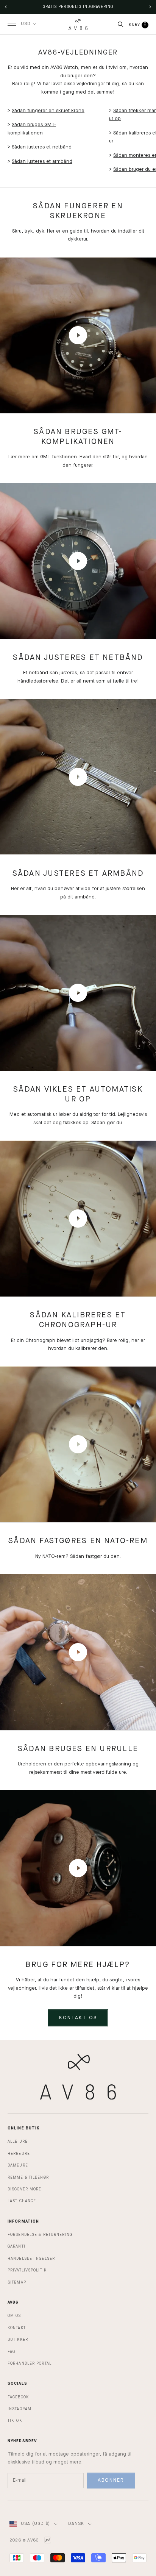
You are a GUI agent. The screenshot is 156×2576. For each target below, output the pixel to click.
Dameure (18, 2165)
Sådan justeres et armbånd (42, 162)
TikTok (15, 2421)
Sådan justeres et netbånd (42, 147)
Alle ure (18, 2142)
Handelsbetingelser (31, 2259)
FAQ (11, 2352)
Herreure (19, 2154)
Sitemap (17, 2282)
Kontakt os (78, 2018)
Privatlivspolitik (27, 2270)
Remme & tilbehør (28, 2178)
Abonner (111, 2480)
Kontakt (17, 2328)
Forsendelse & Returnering (40, 2235)
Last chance (22, 2201)
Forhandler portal (30, 2364)
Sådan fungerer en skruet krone (48, 111)
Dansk (76, 2524)
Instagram (19, 2409)
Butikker (18, 2340)
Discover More (24, 2189)
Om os (14, 2316)
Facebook (18, 2397)
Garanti (16, 2246)
